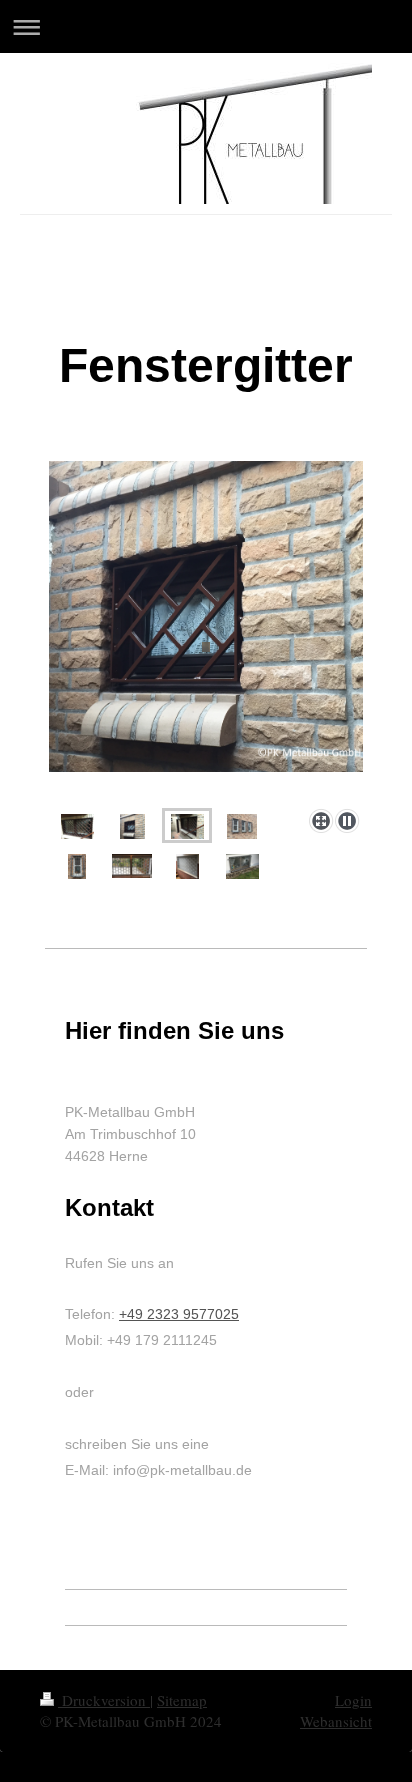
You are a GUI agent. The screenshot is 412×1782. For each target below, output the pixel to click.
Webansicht (336, 1721)
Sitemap (182, 1700)
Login (353, 1700)
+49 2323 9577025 (179, 1314)
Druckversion (104, 1700)
